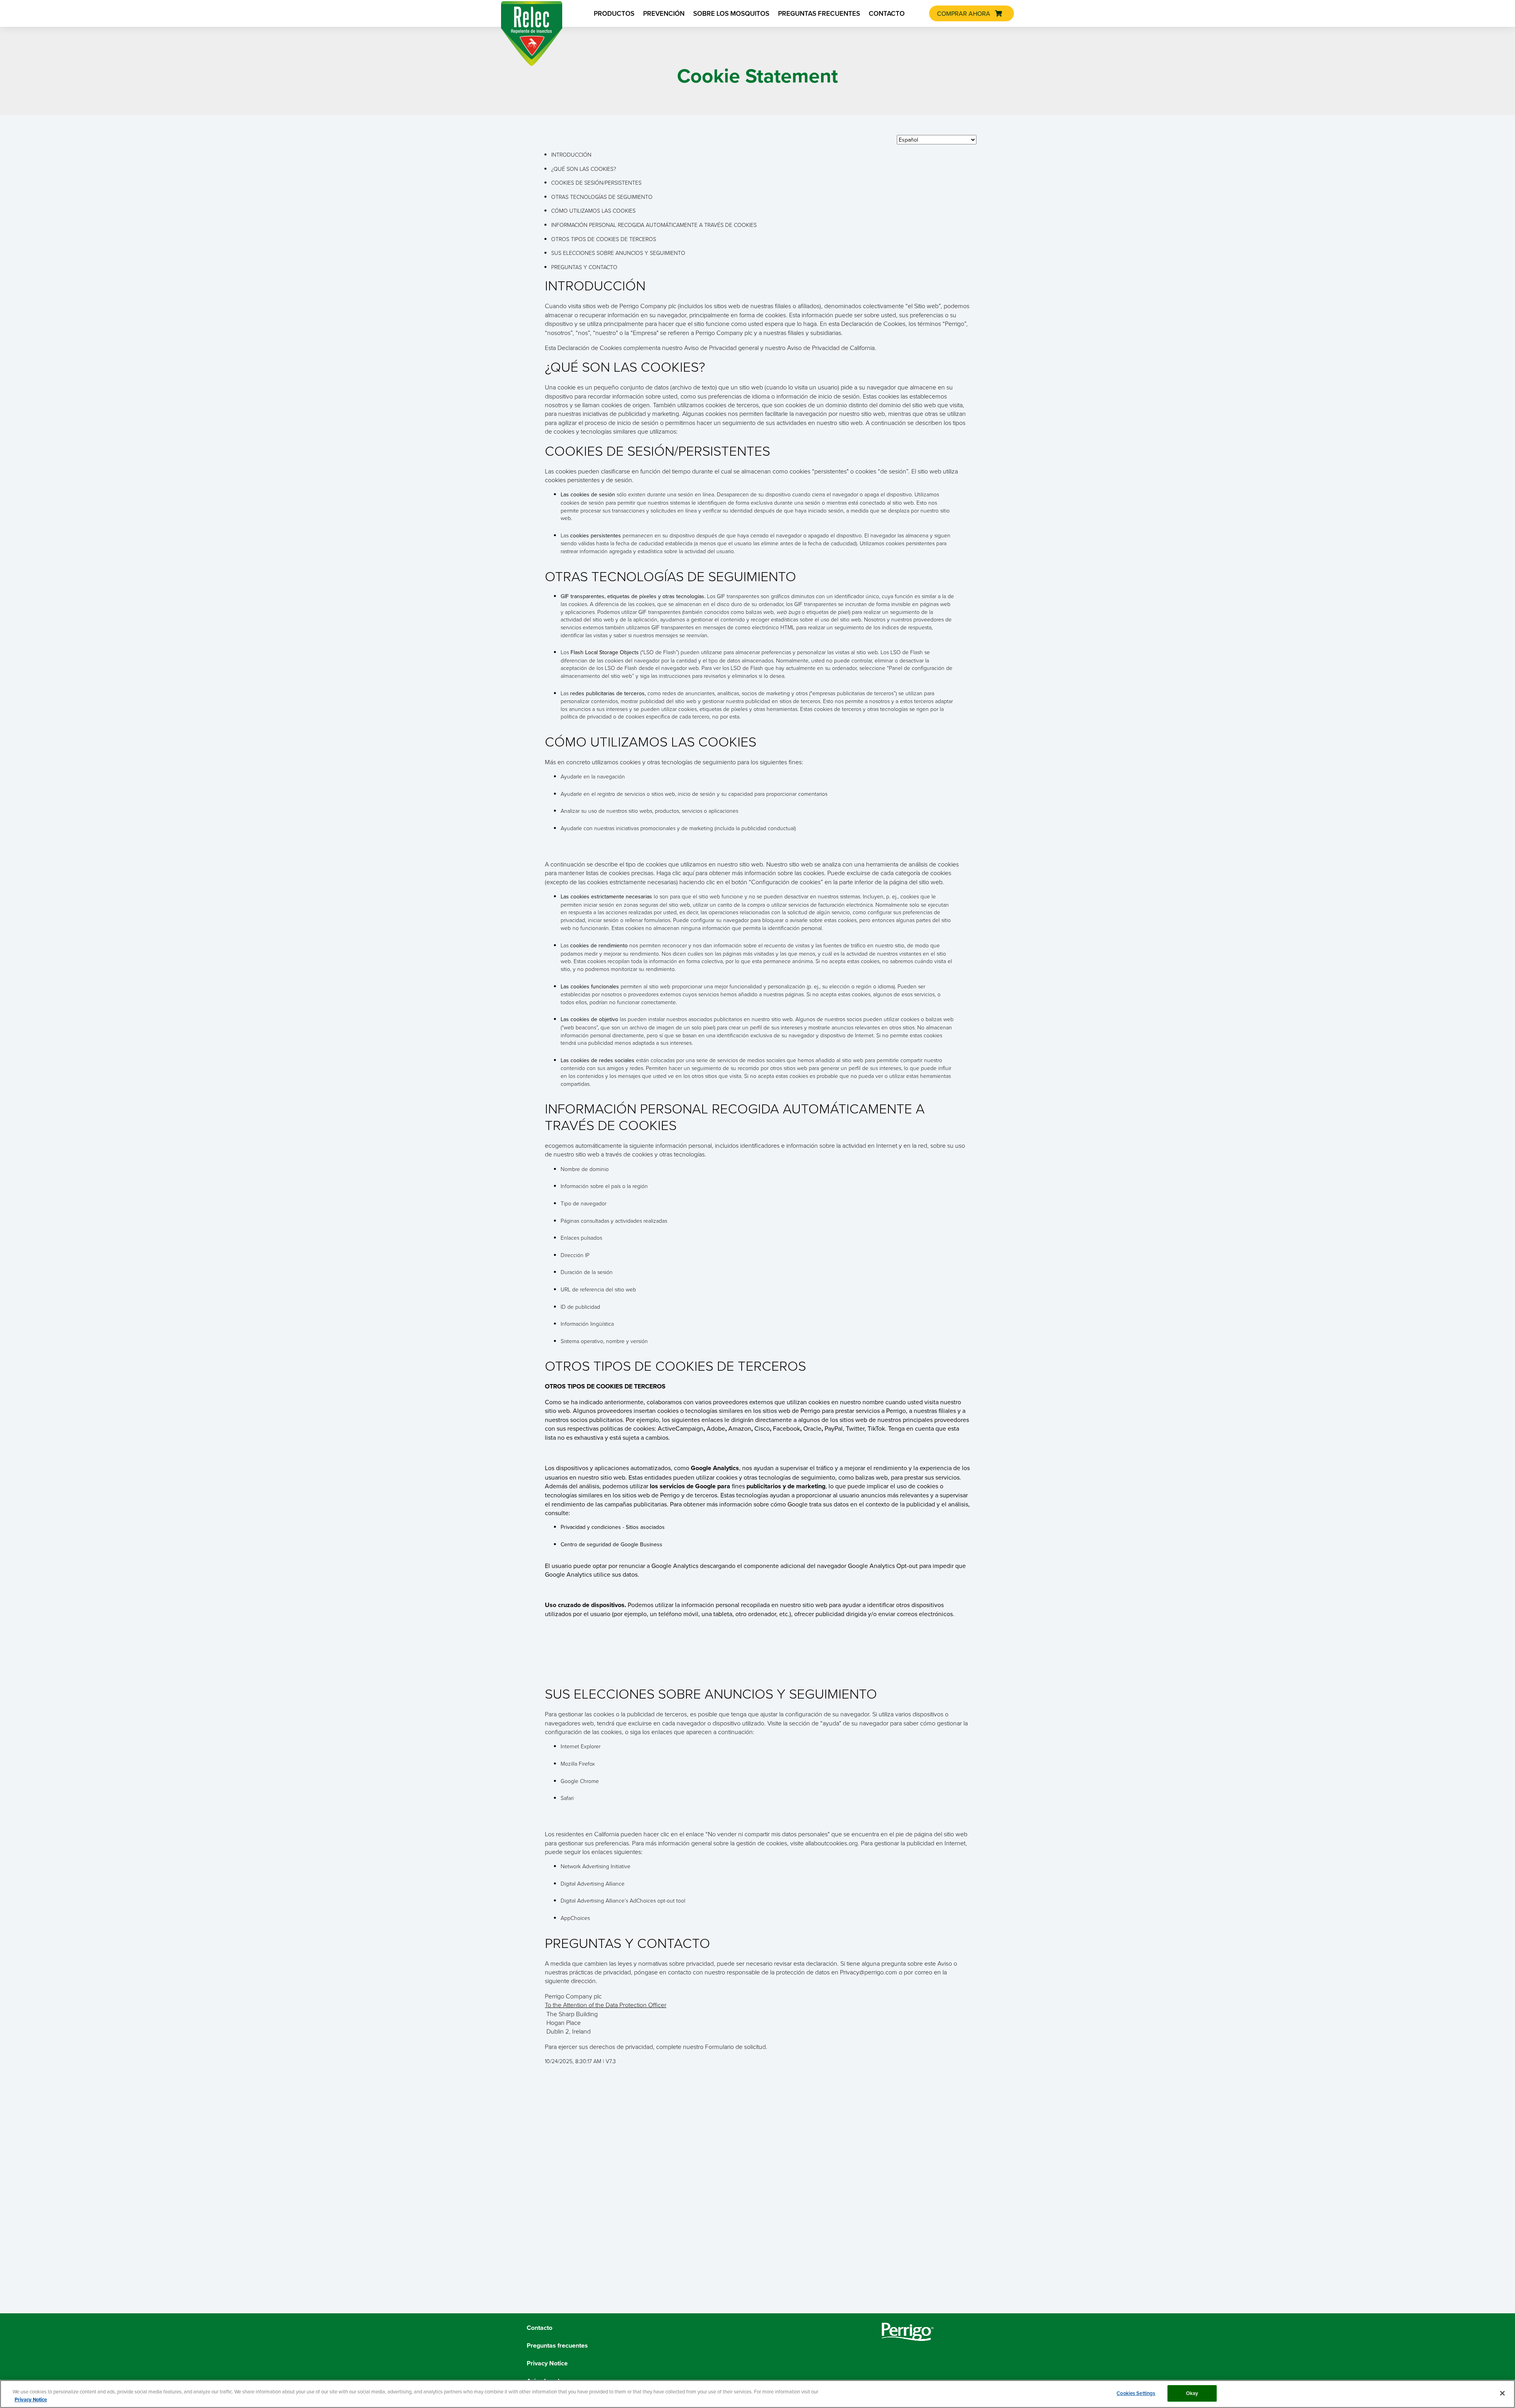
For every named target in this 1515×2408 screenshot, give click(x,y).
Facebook (786, 1428)
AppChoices (575, 1918)
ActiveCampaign (681, 1428)
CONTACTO (887, 13)
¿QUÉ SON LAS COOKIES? (584, 169)
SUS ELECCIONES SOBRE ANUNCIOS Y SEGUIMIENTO (618, 253)
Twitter (855, 1428)
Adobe (716, 1428)
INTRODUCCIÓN (571, 154)
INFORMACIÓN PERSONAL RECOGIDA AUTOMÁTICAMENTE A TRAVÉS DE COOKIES (654, 225)
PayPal (834, 1428)
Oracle (812, 1428)
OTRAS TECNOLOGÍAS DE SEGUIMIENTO (602, 197)
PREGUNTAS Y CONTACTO (584, 267)
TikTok (876, 1428)
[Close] (1502, 2393)
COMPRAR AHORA (964, 13)
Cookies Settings (1136, 2393)
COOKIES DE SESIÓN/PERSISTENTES (596, 182)
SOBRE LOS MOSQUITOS (731, 13)
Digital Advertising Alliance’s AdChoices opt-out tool (623, 1900)
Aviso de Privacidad (710, 348)
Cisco (762, 1428)
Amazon (740, 1428)
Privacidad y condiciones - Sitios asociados (613, 1527)
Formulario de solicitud (735, 2047)
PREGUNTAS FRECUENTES (819, 13)
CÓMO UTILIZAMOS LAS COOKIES (593, 210)
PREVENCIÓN (664, 13)
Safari (567, 1798)
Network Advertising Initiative (596, 1866)
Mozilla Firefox (578, 1763)
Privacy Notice (31, 2400)
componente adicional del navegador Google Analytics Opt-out (831, 1566)
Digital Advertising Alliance (593, 1883)
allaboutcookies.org (831, 1843)
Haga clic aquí (675, 873)
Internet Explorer (581, 1746)
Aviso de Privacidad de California (831, 348)
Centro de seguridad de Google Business (612, 1544)
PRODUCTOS (614, 13)
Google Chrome (580, 1781)
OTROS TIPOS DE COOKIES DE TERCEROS (604, 239)
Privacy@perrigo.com (869, 1972)
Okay (1192, 2393)
